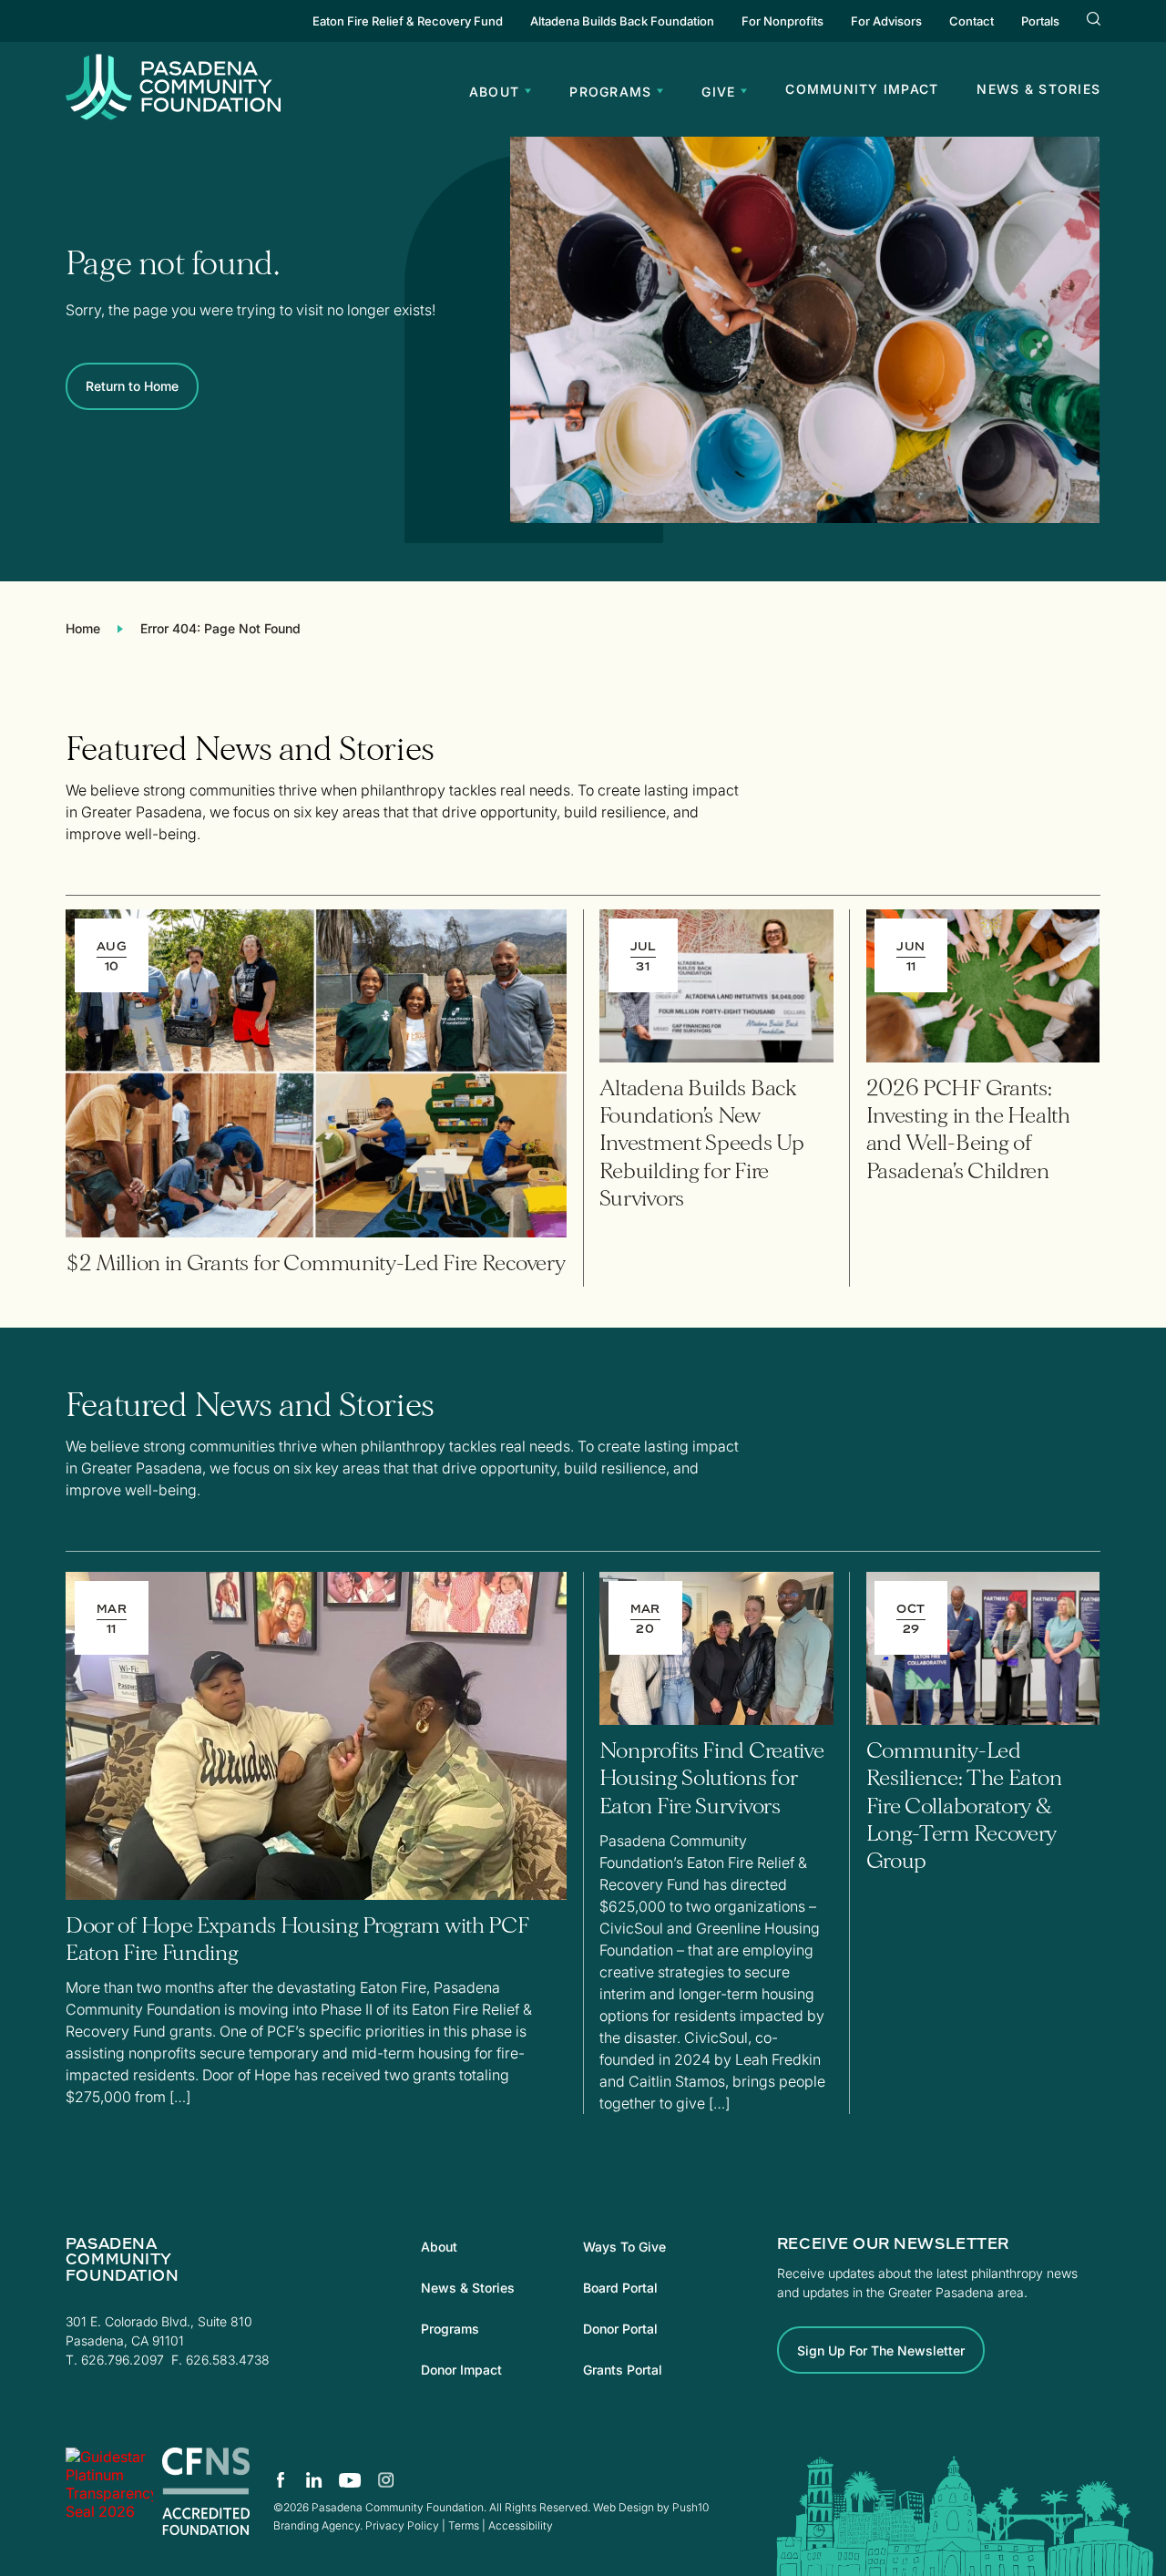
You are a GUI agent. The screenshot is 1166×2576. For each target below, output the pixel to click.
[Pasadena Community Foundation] (109, 2491)
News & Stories (1038, 89)
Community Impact (862, 89)
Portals (1040, 21)
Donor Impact (461, 2370)
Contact (972, 21)
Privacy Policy (402, 2525)
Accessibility (521, 2525)
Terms (464, 2525)
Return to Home (132, 386)
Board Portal (620, 2288)
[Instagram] (385, 2480)
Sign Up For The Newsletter (881, 2350)
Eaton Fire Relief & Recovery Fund (408, 21)
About (439, 2247)
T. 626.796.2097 (115, 2360)
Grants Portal (623, 2370)
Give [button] (718, 92)
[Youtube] (350, 2480)
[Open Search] (1094, 21)
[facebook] (281, 2480)
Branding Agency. (318, 2525)
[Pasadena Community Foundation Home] (173, 115)
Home (83, 628)
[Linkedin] (314, 2480)
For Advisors (886, 21)
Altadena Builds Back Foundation (622, 21)
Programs (450, 2329)
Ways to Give (624, 2247)
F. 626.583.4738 (220, 2360)
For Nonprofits (782, 21)
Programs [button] (610, 92)
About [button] (494, 92)
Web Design (624, 2507)
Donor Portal (620, 2329)
